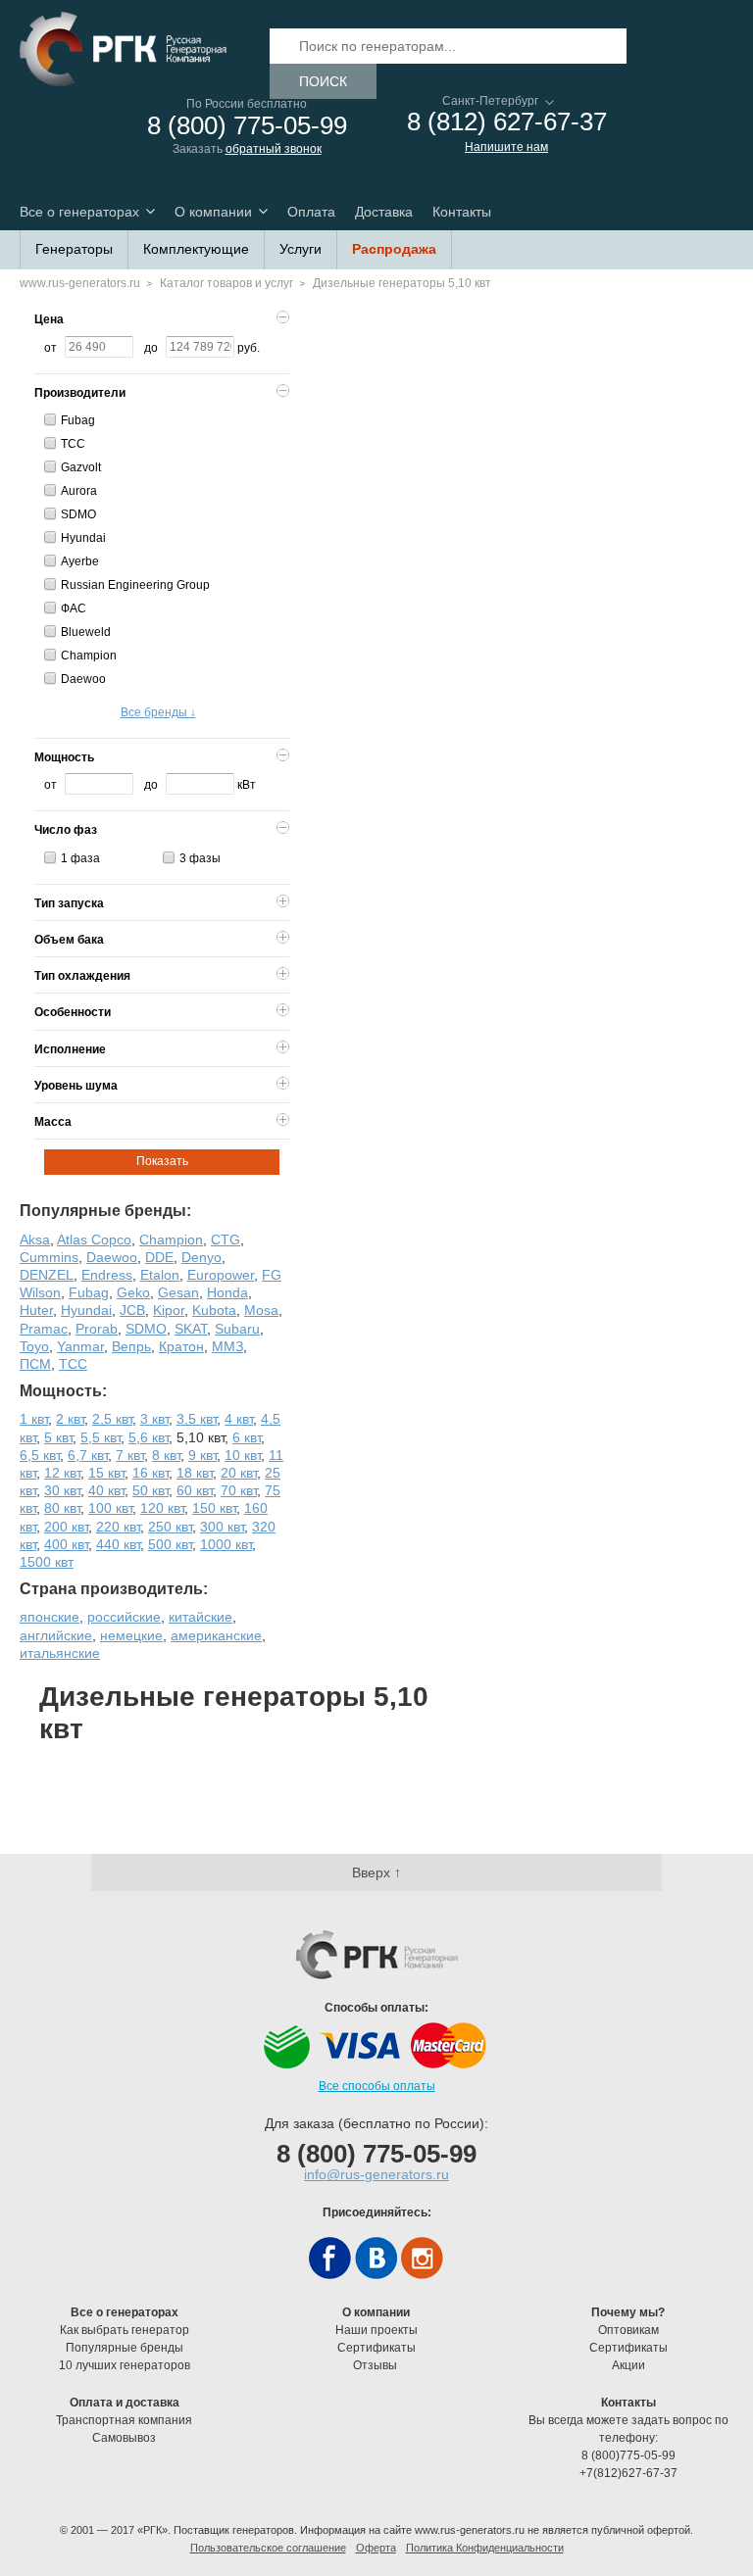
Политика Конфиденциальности (485, 2548)
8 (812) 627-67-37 (507, 122)
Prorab (97, 1329)
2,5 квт (112, 1419)
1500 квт (47, 1562)
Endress (107, 1275)
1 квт (34, 1419)
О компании (213, 212)
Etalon (160, 1275)
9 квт (202, 1455)
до (151, 348)
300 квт (222, 1527)
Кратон (181, 1346)
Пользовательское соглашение (268, 2548)
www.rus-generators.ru (80, 283)
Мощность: (63, 1391)
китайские (201, 1617)
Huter (36, 1310)
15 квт (106, 1473)
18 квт (195, 1473)
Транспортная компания (124, 2420)
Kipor (169, 1310)
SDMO (78, 514)
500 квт (170, 1544)
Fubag (78, 420)
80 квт (62, 1508)
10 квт (243, 1455)
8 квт (166, 1455)
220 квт (118, 1527)
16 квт (151, 1473)
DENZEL (47, 1275)
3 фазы (200, 858)
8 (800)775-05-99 (628, 2455)
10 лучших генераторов (125, 2365)
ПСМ (35, 1364)
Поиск (323, 81)
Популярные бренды (125, 2348)
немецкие (131, 1635)
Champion (89, 656)
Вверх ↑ (376, 1872)
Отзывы (376, 2365)
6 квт (247, 1437)
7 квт (130, 1455)
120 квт (162, 1508)
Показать (162, 1161)
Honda (227, 1292)
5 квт (58, 1437)
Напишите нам (506, 147)
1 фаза (80, 858)
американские (216, 1635)
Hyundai (83, 538)
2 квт (70, 1419)
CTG (226, 1239)
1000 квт (226, 1544)
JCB (132, 1310)
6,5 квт (40, 1455)
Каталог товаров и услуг (226, 283)
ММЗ (227, 1346)
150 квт (214, 1508)
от (50, 348)
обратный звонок (274, 149)
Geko (133, 1292)
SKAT (191, 1329)
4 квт (239, 1419)
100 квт (110, 1508)
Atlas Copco (94, 1239)
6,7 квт (88, 1455)
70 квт (239, 1490)
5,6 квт (149, 1437)
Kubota (214, 1310)
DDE (159, 1257)
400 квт (66, 1544)
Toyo (34, 1346)
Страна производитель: (114, 1589)
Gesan (178, 1292)
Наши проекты (376, 2330)
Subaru (237, 1329)
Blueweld (86, 632)
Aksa (35, 1239)
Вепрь (131, 1346)
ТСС (73, 444)
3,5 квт (197, 1419)
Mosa (261, 1310)
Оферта (376, 2548)
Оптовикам (628, 2330)
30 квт (62, 1490)
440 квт (118, 1544)
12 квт (62, 1473)
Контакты (462, 212)
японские (50, 1617)
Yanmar (80, 1346)
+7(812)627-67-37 (628, 2473)
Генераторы (74, 249)
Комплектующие (196, 249)
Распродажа (394, 249)
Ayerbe (80, 561)
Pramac (44, 1329)
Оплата (311, 212)
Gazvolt (81, 467)
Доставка (384, 212)
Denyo (201, 1257)
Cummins (49, 1257)
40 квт (106, 1490)
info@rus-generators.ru (376, 2174)
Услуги (301, 249)
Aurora (79, 491)
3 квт (154, 1419)
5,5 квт (100, 1437)
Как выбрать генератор (125, 2330)
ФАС (74, 608)
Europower (221, 1275)
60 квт (195, 1490)
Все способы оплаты (377, 2086)
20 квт (239, 1473)
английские (56, 1635)
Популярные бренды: (105, 1211)
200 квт (66, 1527)
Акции (628, 2365)
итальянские (60, 1653)
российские (124, 1617)
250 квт (170, 1527)
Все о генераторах (79, 212)
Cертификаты (376, 2348)
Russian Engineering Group (135, 585)
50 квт (151, 1490)
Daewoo (83, 679)
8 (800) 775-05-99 (247, 126)
